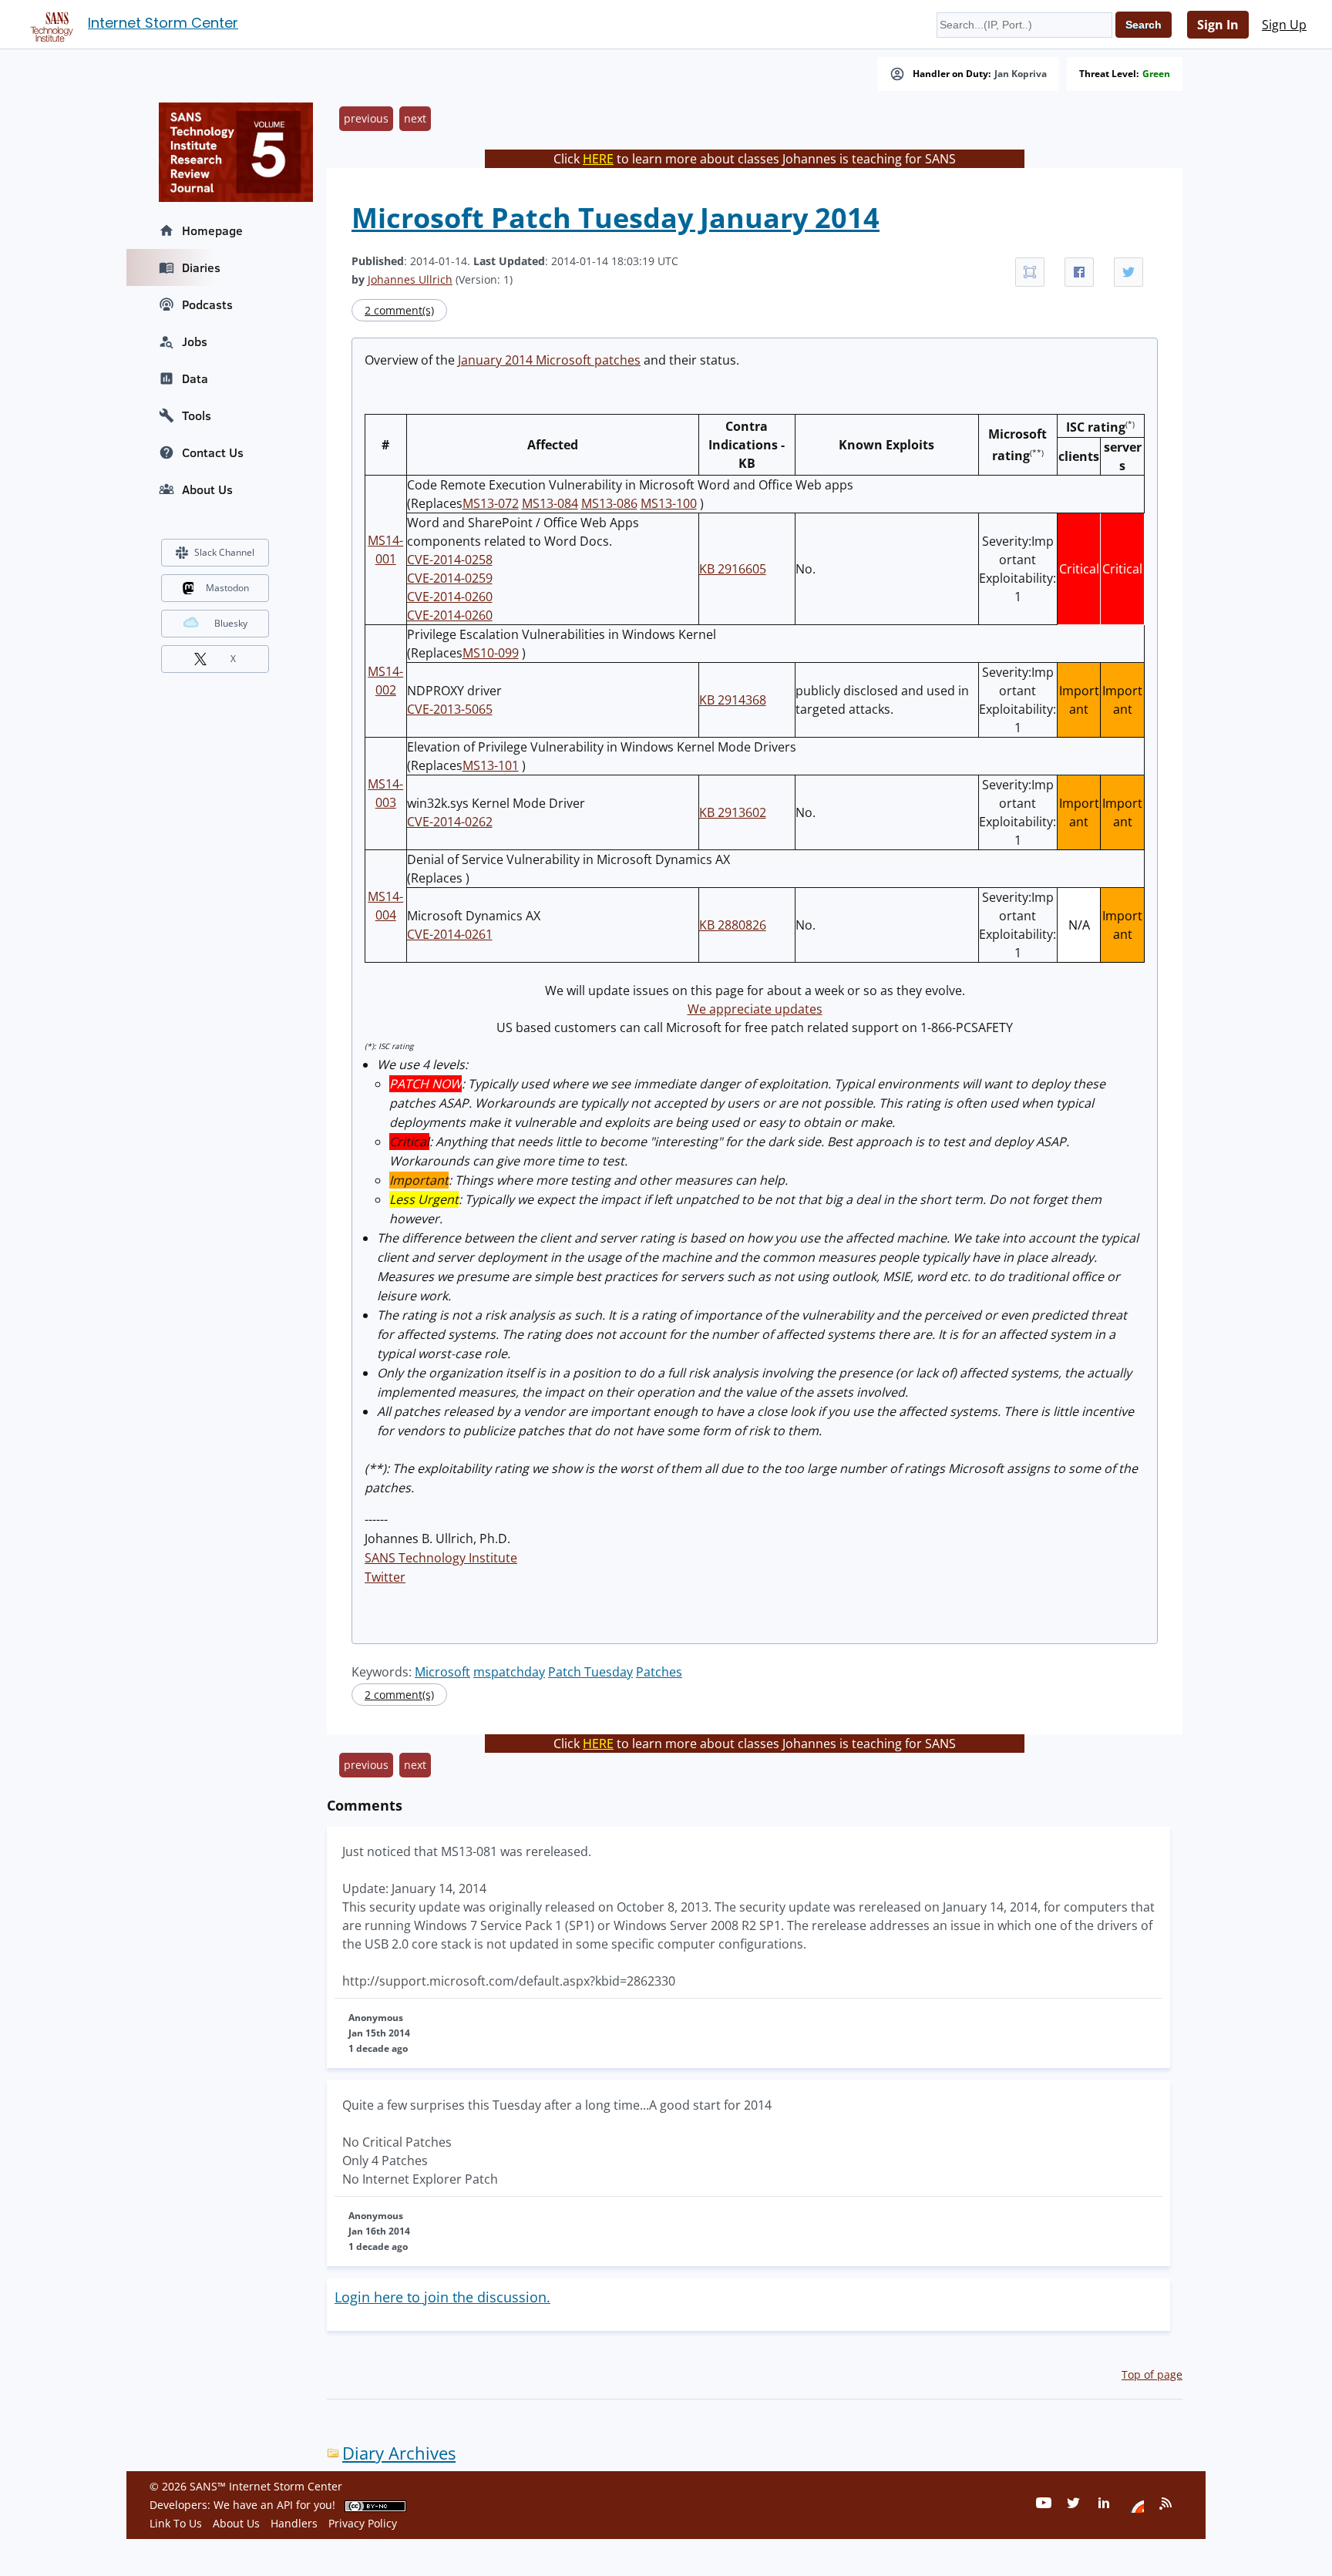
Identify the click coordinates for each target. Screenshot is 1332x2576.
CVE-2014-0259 (450, 578)
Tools (197, 415)
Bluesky (231, 623)
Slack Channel (224, 552)
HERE (598, 159)
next (415, 118)
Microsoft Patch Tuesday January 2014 (616, 218)
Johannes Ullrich (410, 279)
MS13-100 (669, 503)
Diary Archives (399, 2453)
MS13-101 (491, 765)
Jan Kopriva (1021, 74)
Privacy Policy (363, 2523)
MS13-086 (609, 503)
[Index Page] (49, 24)
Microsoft (442, 1672)
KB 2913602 (733, 812)
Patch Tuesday (590, 1672)
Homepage (212, 230)
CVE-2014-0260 (450, 597)
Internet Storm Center (163, 23)
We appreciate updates (755, 1009)
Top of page (1152, 2374)
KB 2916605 (733, 569)
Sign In (1218, 25)
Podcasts (207, 304)
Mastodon (227, 588)
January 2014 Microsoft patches (549, 360)
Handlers (294, 2523)
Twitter (385, 1577)
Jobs (195, 341)
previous (366, 118)
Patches (659, 1672)
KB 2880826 (733, 925)
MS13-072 (491, 503)
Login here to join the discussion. (442, 2297)
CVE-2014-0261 (450, 934)
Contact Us (213, 452)
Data (195, 378)
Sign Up (1284, 25)
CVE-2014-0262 (450, 822)
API (285, 2505)
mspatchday (509, 1672)
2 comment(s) (399, 310)
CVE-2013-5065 (450, 709)
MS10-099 (491, 653)
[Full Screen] (1030, 272)
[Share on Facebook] (1079, 272)
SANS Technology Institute (441, 1558)
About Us (207, 489)
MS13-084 (550, 503)
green (1156, 74)
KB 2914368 (733, 700)
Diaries (201, 267)
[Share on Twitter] (1128, 272)
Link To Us (176, 2523)
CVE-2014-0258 (450, 560)
